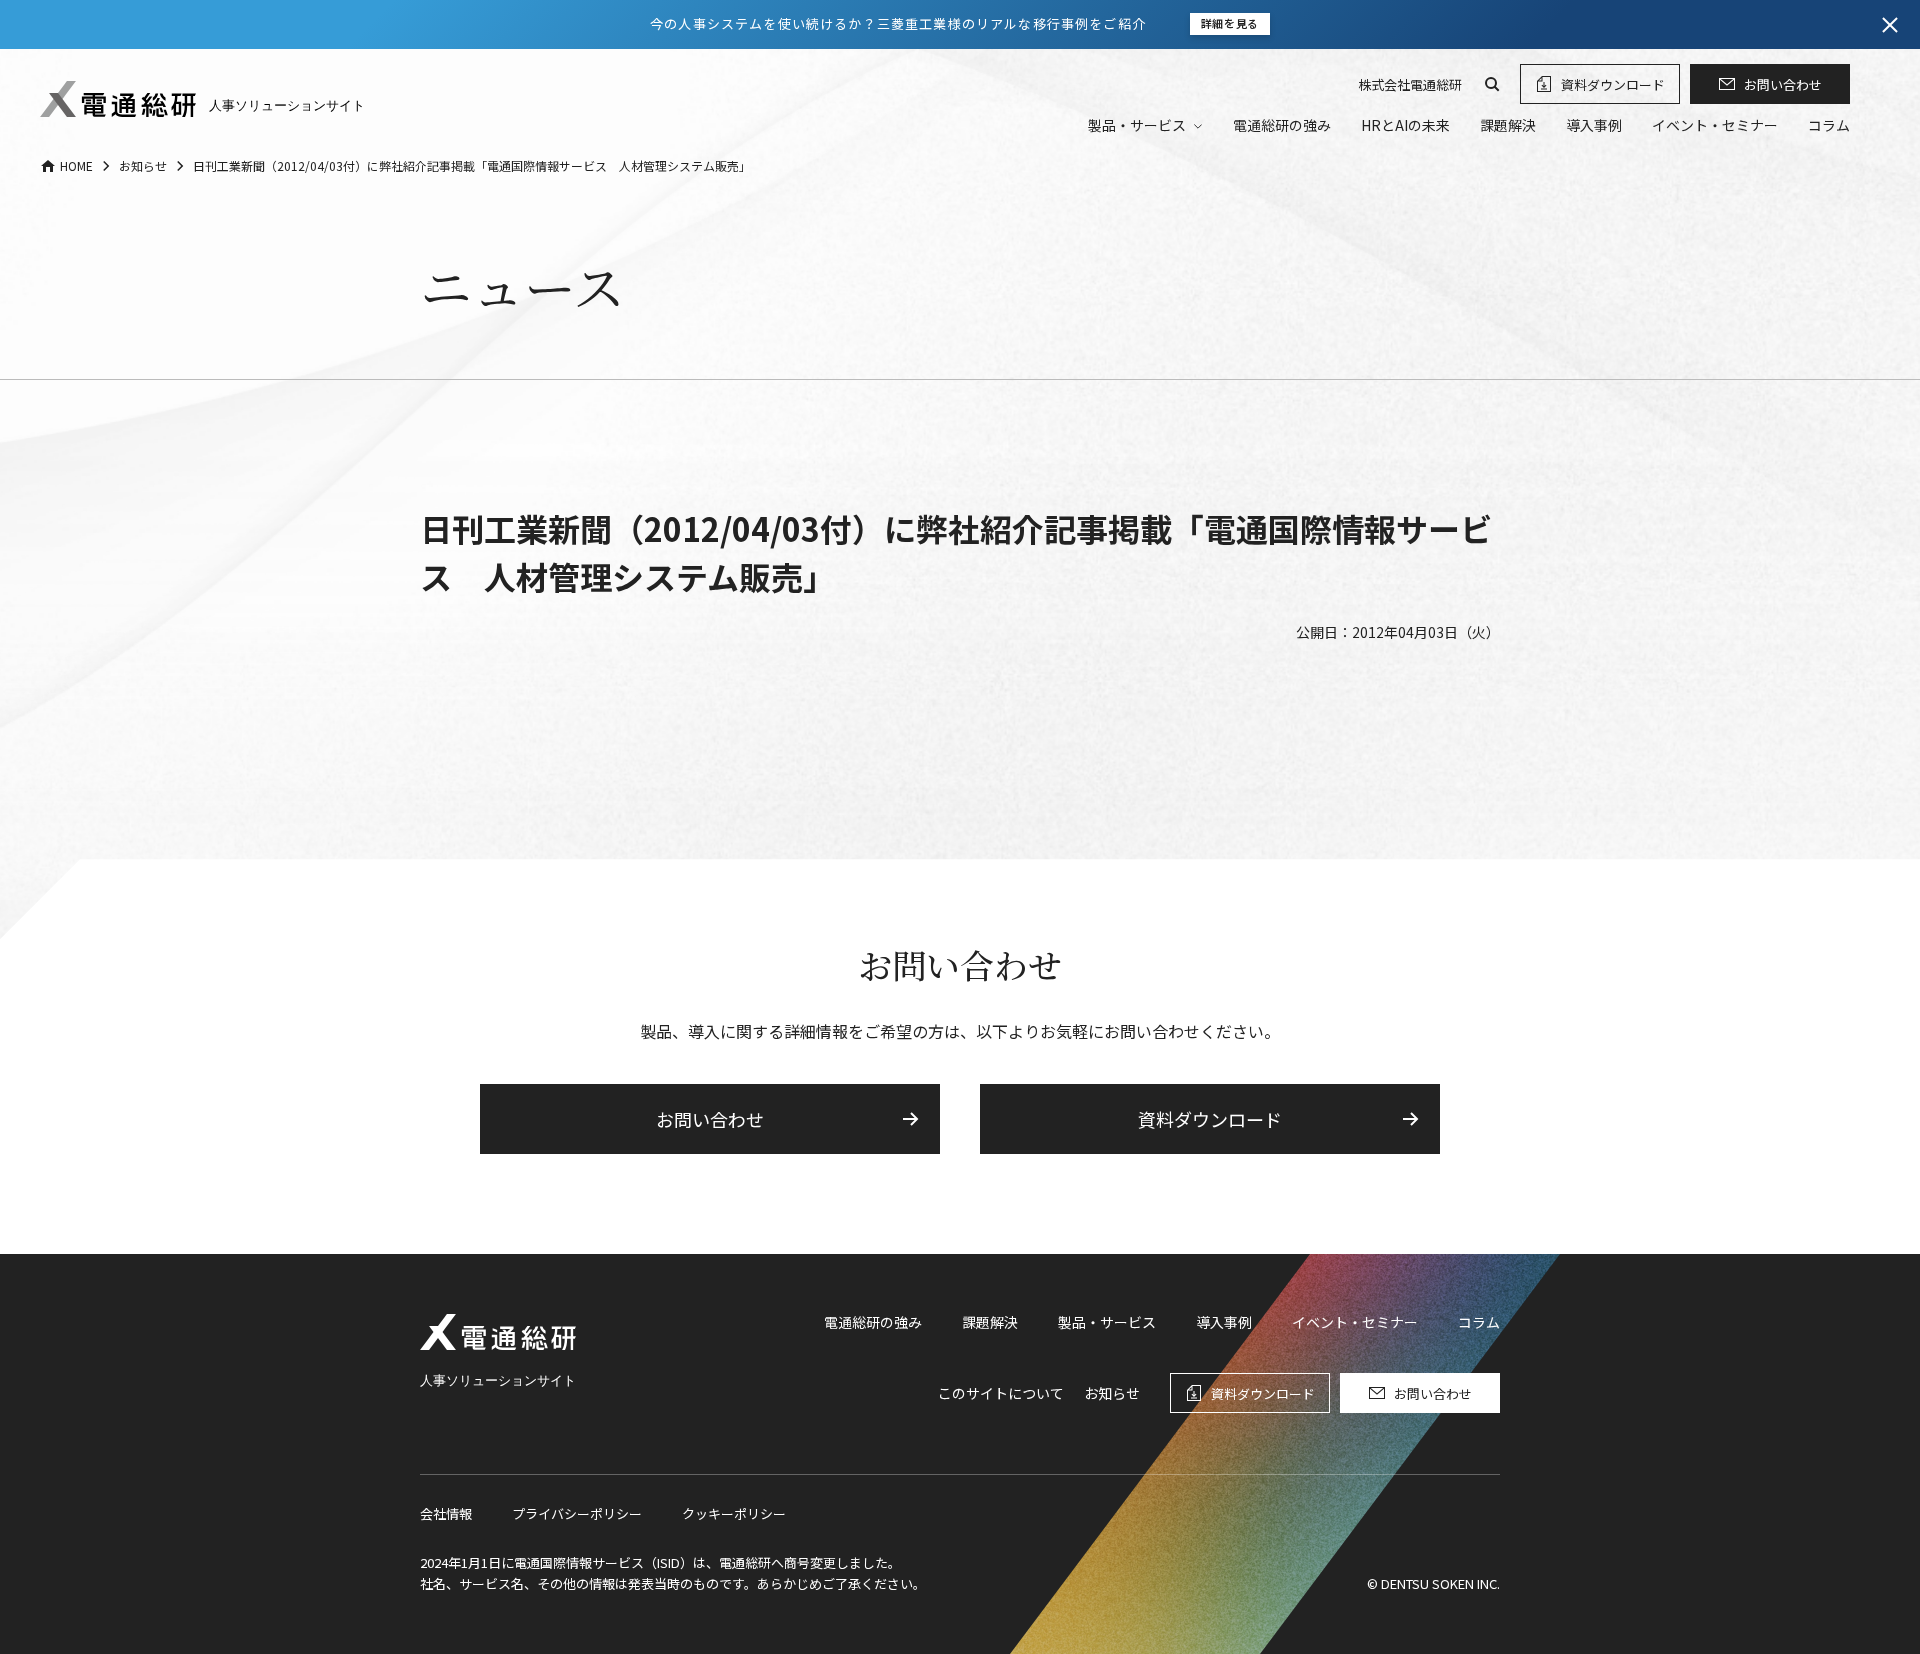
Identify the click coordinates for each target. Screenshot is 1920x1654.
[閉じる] (1890, 25)
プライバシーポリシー (577, 1513)
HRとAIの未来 (1405, 125)
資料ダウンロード (1613, 84)
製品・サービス (1107, 1322)
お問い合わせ (1783, 84)
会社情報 (446, 1513)
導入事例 (1594, 125)
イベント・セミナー (1715, 125)
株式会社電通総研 (1410, 84)
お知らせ (1112, 1393)
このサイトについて (1001, 1393)
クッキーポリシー (734, 1513)
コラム (1829, 125)
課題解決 (1508, 125)
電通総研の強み (1282, 125)
